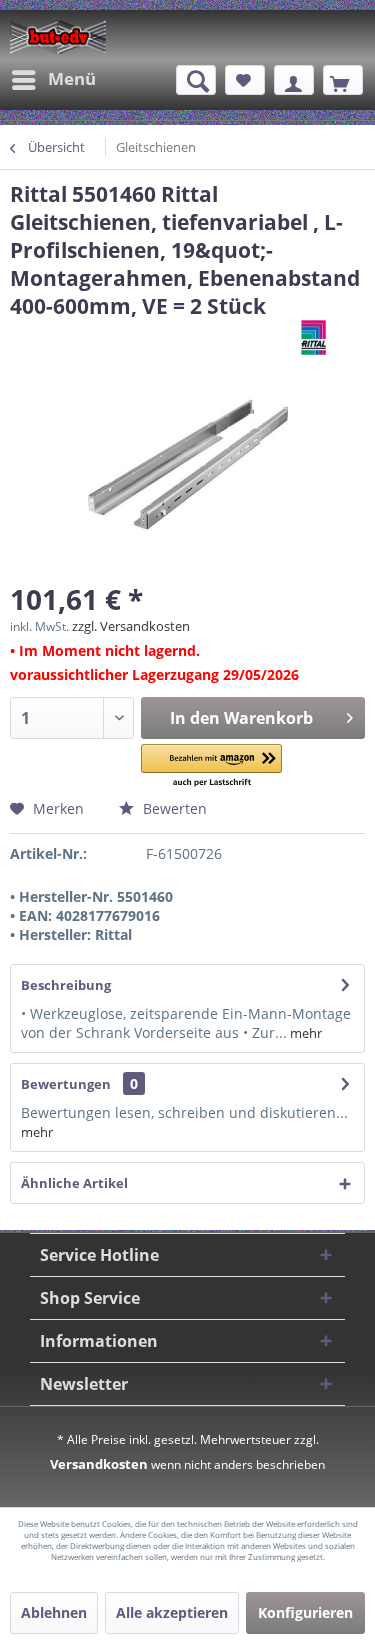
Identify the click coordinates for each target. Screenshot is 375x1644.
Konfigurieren (305, 1612)
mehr (304, 1033)
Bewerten (173, 808)
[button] (211, 766)
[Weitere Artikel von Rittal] (333, 337)
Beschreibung (66, 985)
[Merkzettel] (245, 80)
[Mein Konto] (294, 80)
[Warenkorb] (343, 80)
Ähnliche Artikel (74, 1183)
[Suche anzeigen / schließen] (196, 80)
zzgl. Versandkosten (131, 626)
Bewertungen (66, 1084)
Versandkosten (99, 1464)
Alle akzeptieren (172, 1612)
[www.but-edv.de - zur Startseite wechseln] (58, 37)
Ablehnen (54, 1612)
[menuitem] (53, 80)
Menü (72, 78)
